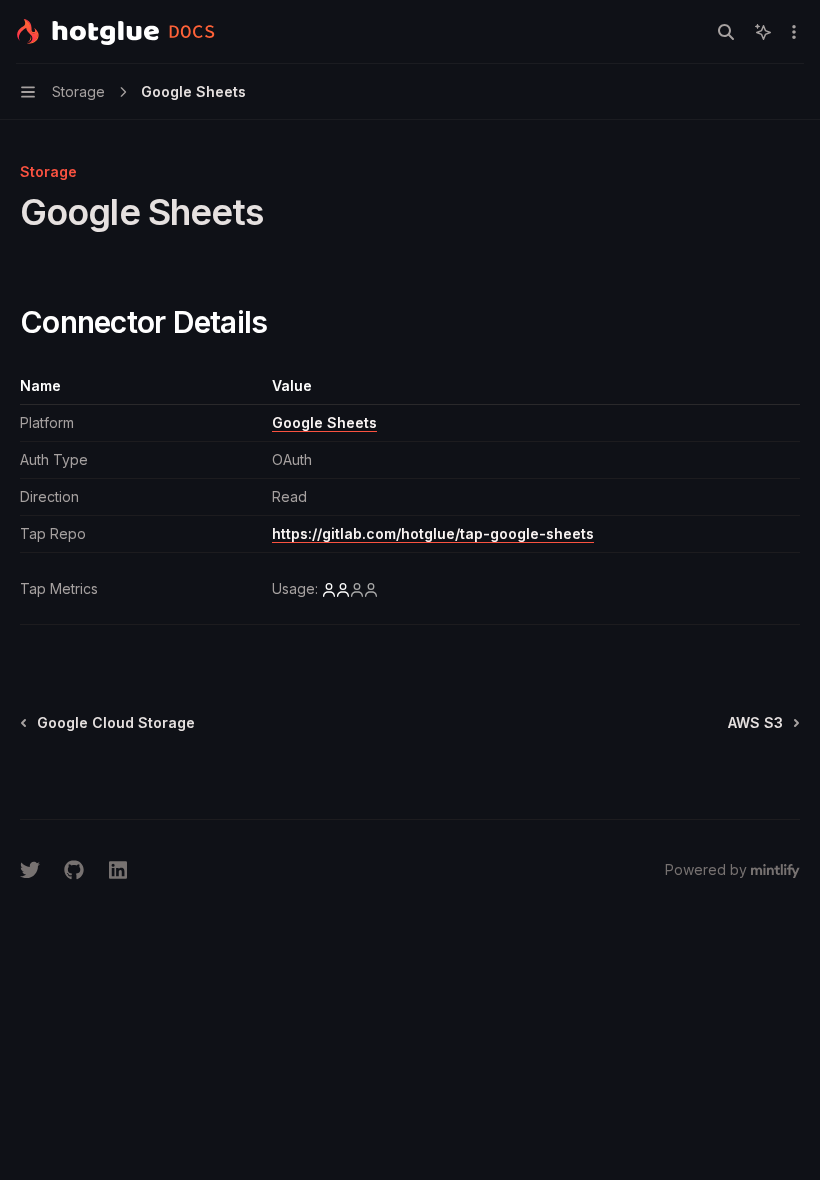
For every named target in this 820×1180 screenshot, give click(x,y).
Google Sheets (324, 422)
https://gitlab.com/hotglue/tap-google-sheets (433, 533)
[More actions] (794, 32)
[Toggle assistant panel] (763, 32)
